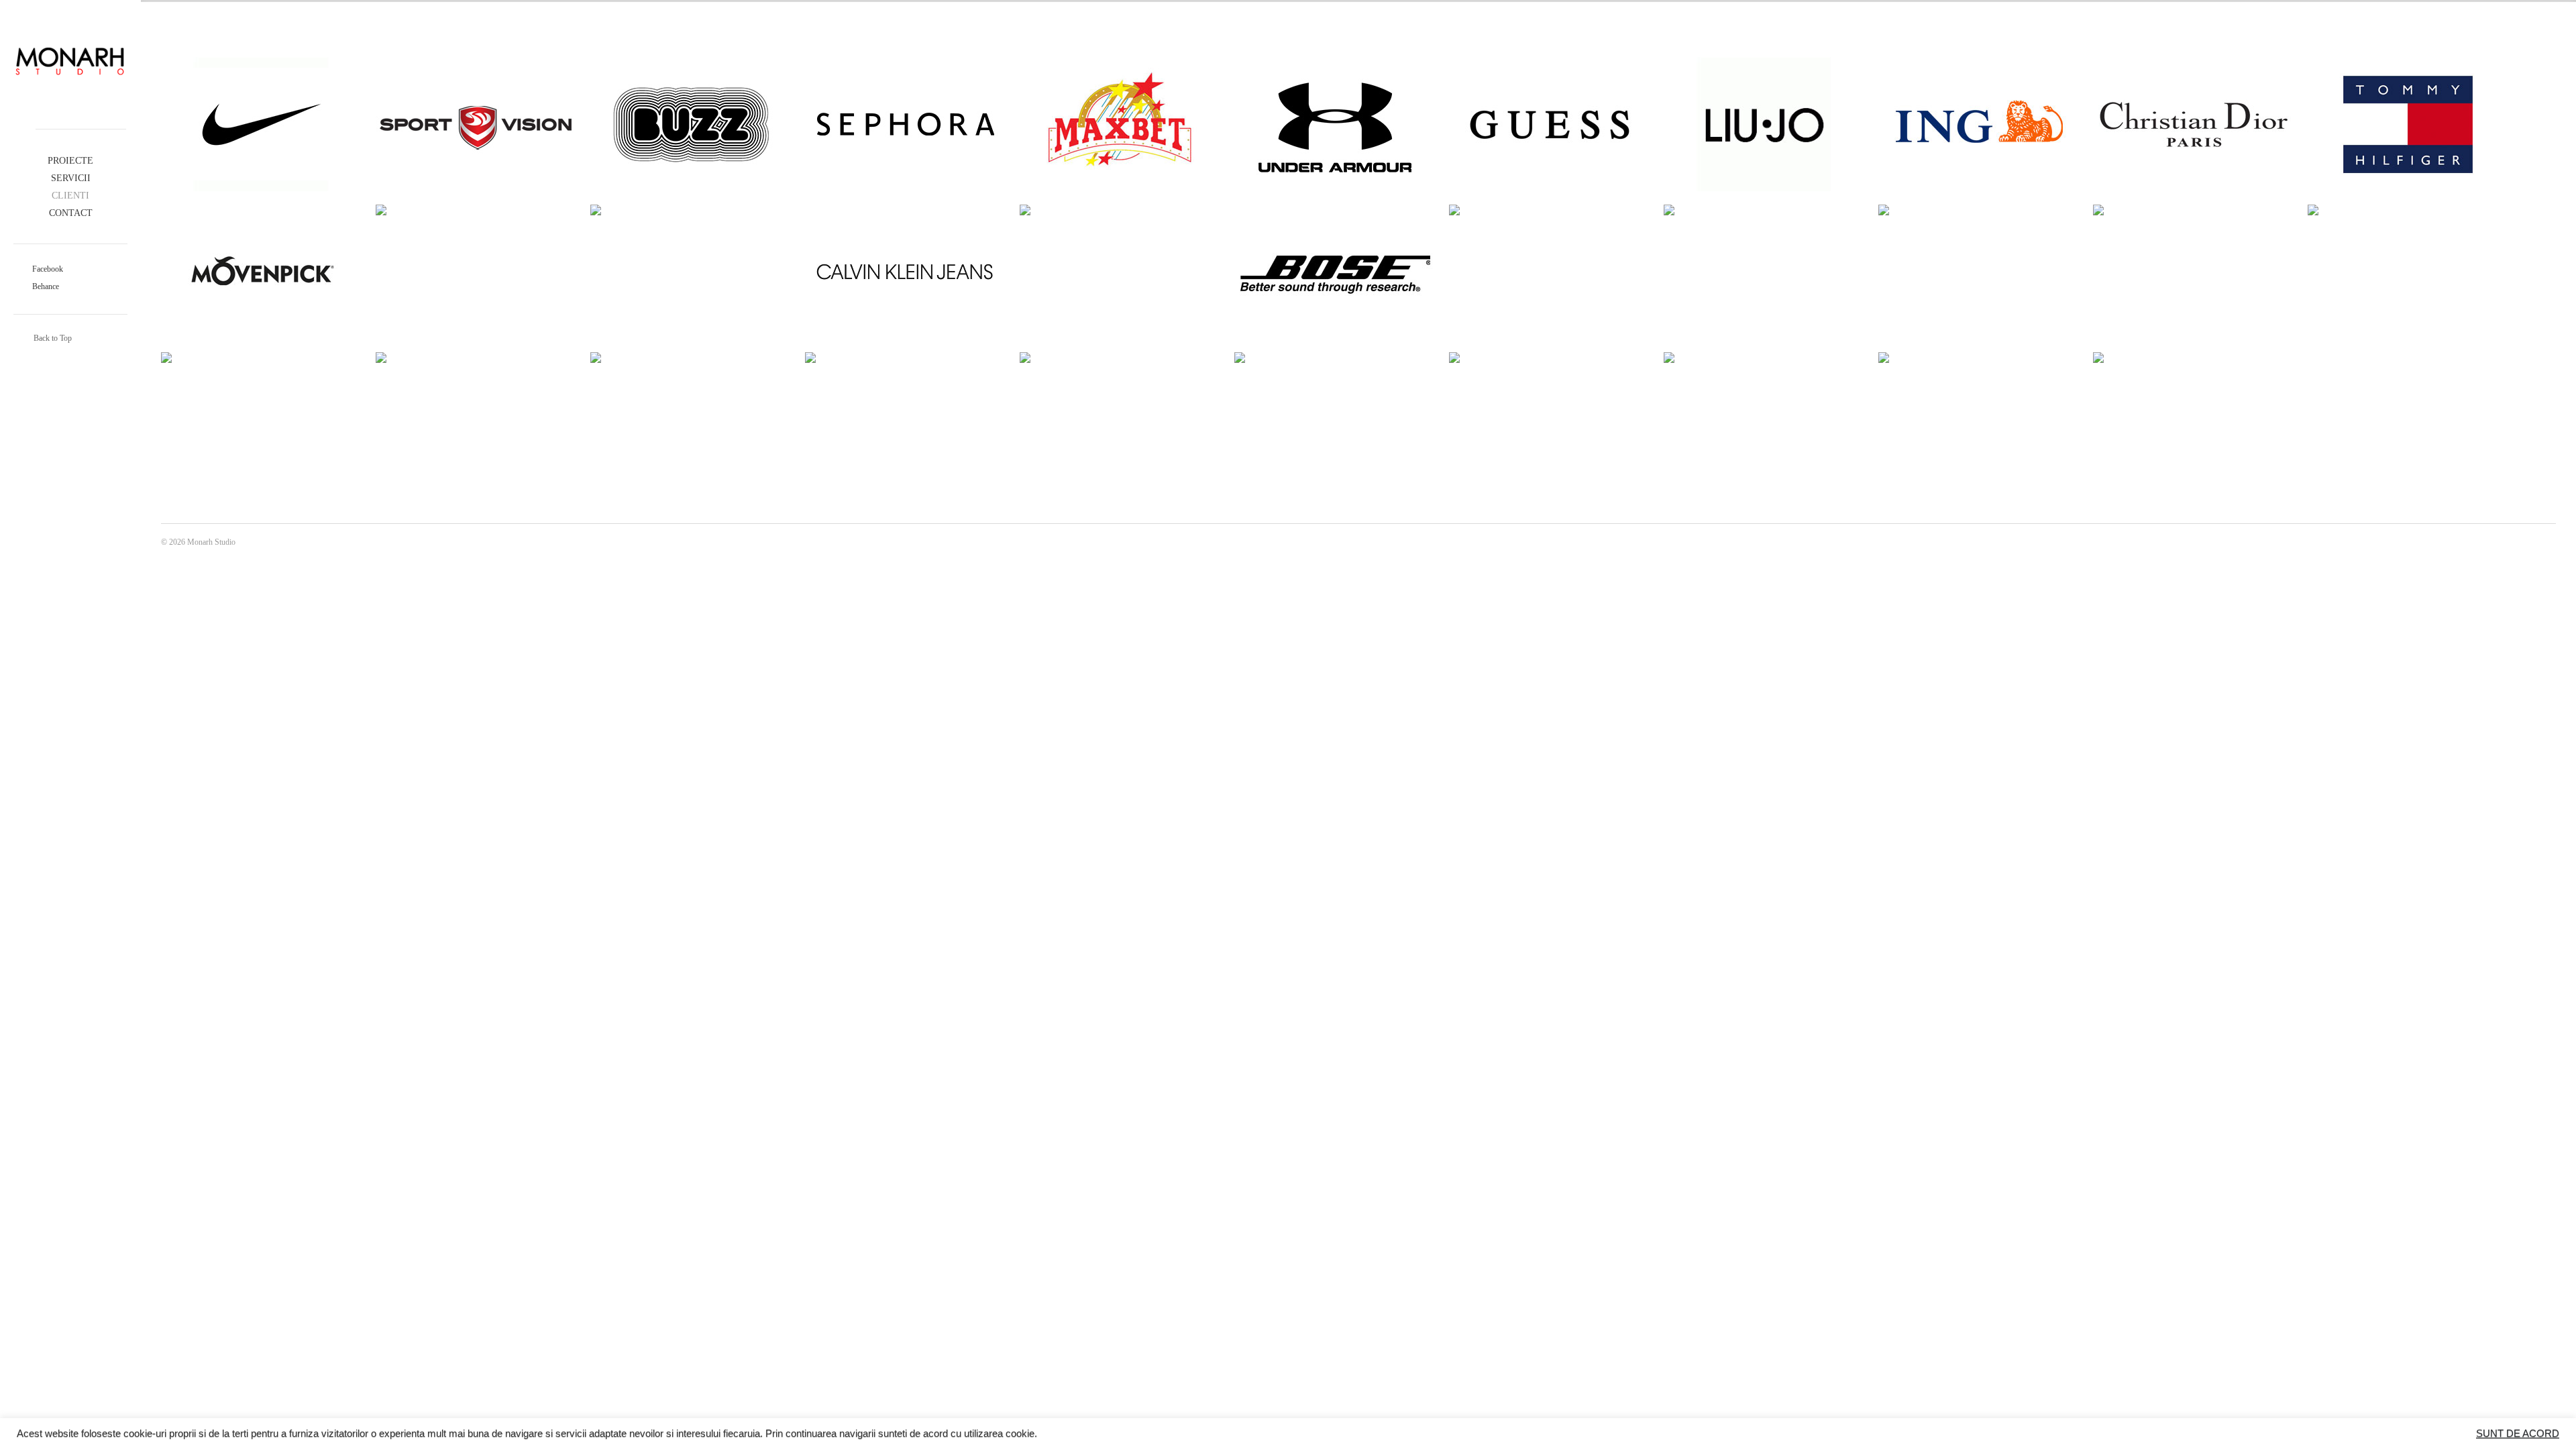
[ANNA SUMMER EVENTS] (1764, 358)
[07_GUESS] (1550, 124)
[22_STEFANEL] (2194, 210)
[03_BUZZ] (691, 124)
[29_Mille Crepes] (1335, 358)
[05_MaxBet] (1120, 124)
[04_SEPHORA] (906, 124)
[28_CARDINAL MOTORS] (1120, 358)
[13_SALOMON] (691, 210)
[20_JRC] (1979, 210)
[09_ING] (1979, 124)
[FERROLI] (1979, 358)
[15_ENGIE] (1120, 210)
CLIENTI (70, 196)
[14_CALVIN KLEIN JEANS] (906, 272)
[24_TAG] (262, 358)
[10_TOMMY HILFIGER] (2408, 124)
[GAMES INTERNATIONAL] (2194, 358)
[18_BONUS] (1550, 210)
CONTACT (71, 213)
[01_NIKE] (262, 124)
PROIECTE (70, 161)
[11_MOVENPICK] (262, 272)
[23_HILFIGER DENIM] (2408, 210)
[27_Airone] (906, 358)
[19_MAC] (1764, 210)
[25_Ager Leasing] (476, 358)
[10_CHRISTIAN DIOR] (2194, 124)
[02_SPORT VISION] (476, 124)
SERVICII (71, 178)
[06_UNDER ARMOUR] (1335, 124)
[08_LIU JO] (1764, 124)
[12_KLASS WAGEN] (476, 210)
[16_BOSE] (1335, 272)
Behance (45, 286)
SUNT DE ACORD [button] (2518, 1434)
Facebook (47, 269)
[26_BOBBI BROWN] (691, 358)
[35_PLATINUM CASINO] (1550, 358)
